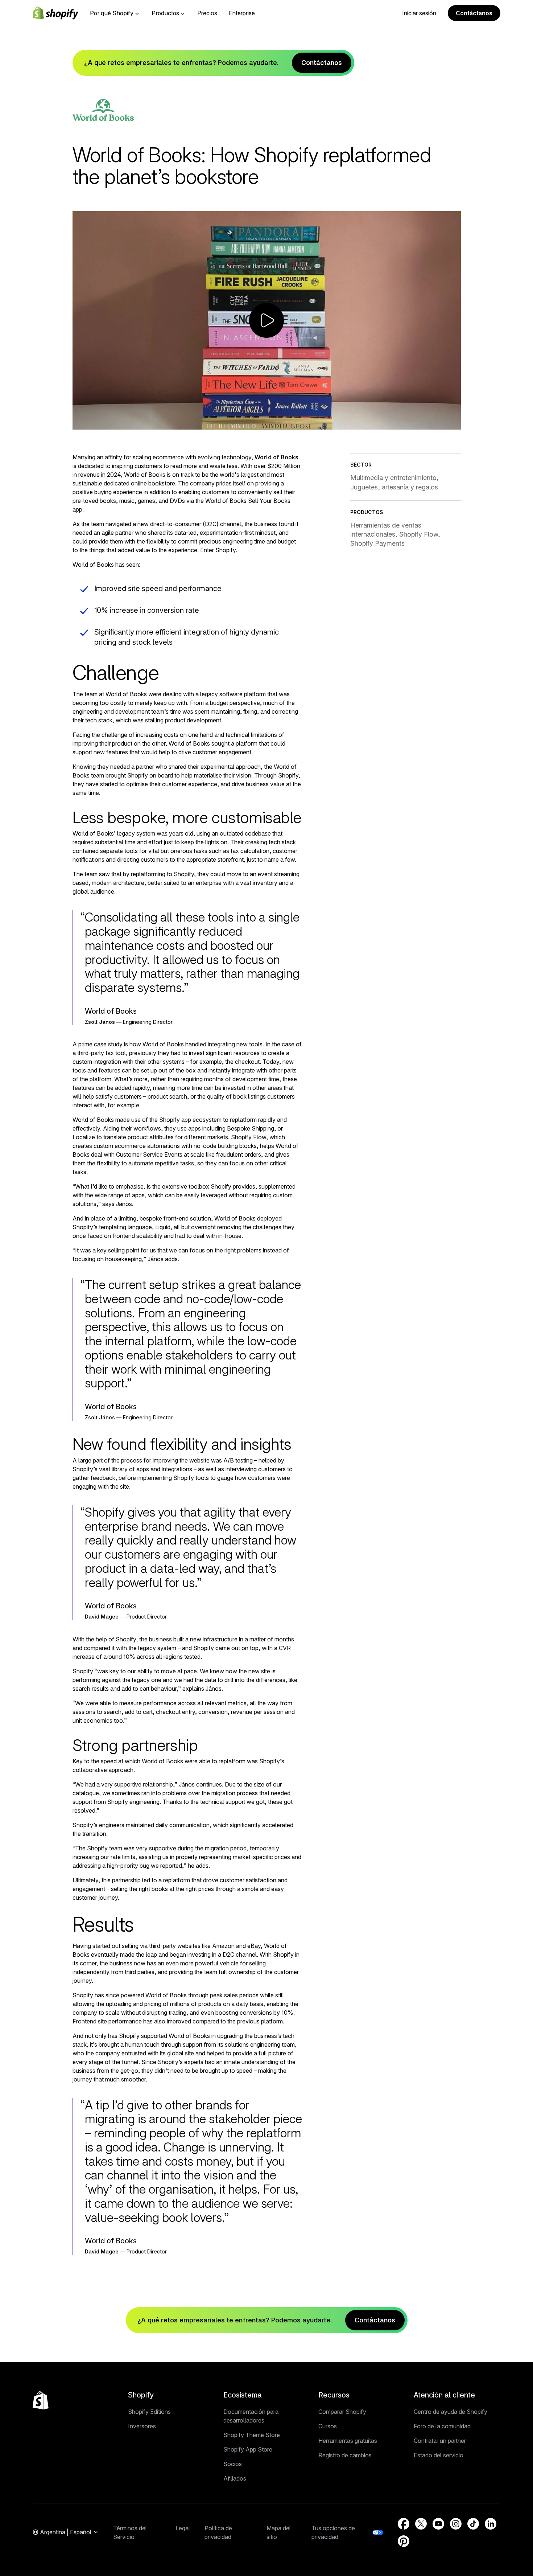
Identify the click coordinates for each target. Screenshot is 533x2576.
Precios (207, 13)
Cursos (328, 2426)
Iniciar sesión (419, 13)
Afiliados (235, 2478)
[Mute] (420, 423)
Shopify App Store (248, 2449)
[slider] (252, 423)
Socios (233, 2464)
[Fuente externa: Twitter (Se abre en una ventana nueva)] (421, 2524)
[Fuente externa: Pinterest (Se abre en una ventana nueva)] (404, 2541)
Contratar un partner (440, 2441)
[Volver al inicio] (41, 2400)
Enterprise (242, 13)
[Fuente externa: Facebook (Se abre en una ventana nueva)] (404, 2524)
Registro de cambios (345, 2455)
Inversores (142, 2426)
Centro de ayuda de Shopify (451, 2412)
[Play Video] (81, 423)
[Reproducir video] (266, 320)
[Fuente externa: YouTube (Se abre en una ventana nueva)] (438, 2524)
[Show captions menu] (404, 423)
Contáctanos (474, 13)
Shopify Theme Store (252, 2435)
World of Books (276, 457)
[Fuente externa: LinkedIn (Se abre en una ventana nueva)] (491, 2524)
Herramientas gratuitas (348, 2441)
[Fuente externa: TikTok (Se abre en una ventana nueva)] (473, 2524)
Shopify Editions (149, 2412)
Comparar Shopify (342, 2412)
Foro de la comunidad (442, 2426)
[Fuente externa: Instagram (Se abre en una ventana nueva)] (456, 2524)
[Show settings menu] (436, 423)
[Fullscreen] (453, 423)
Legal (183, 2528)
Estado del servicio (439, 2455)
